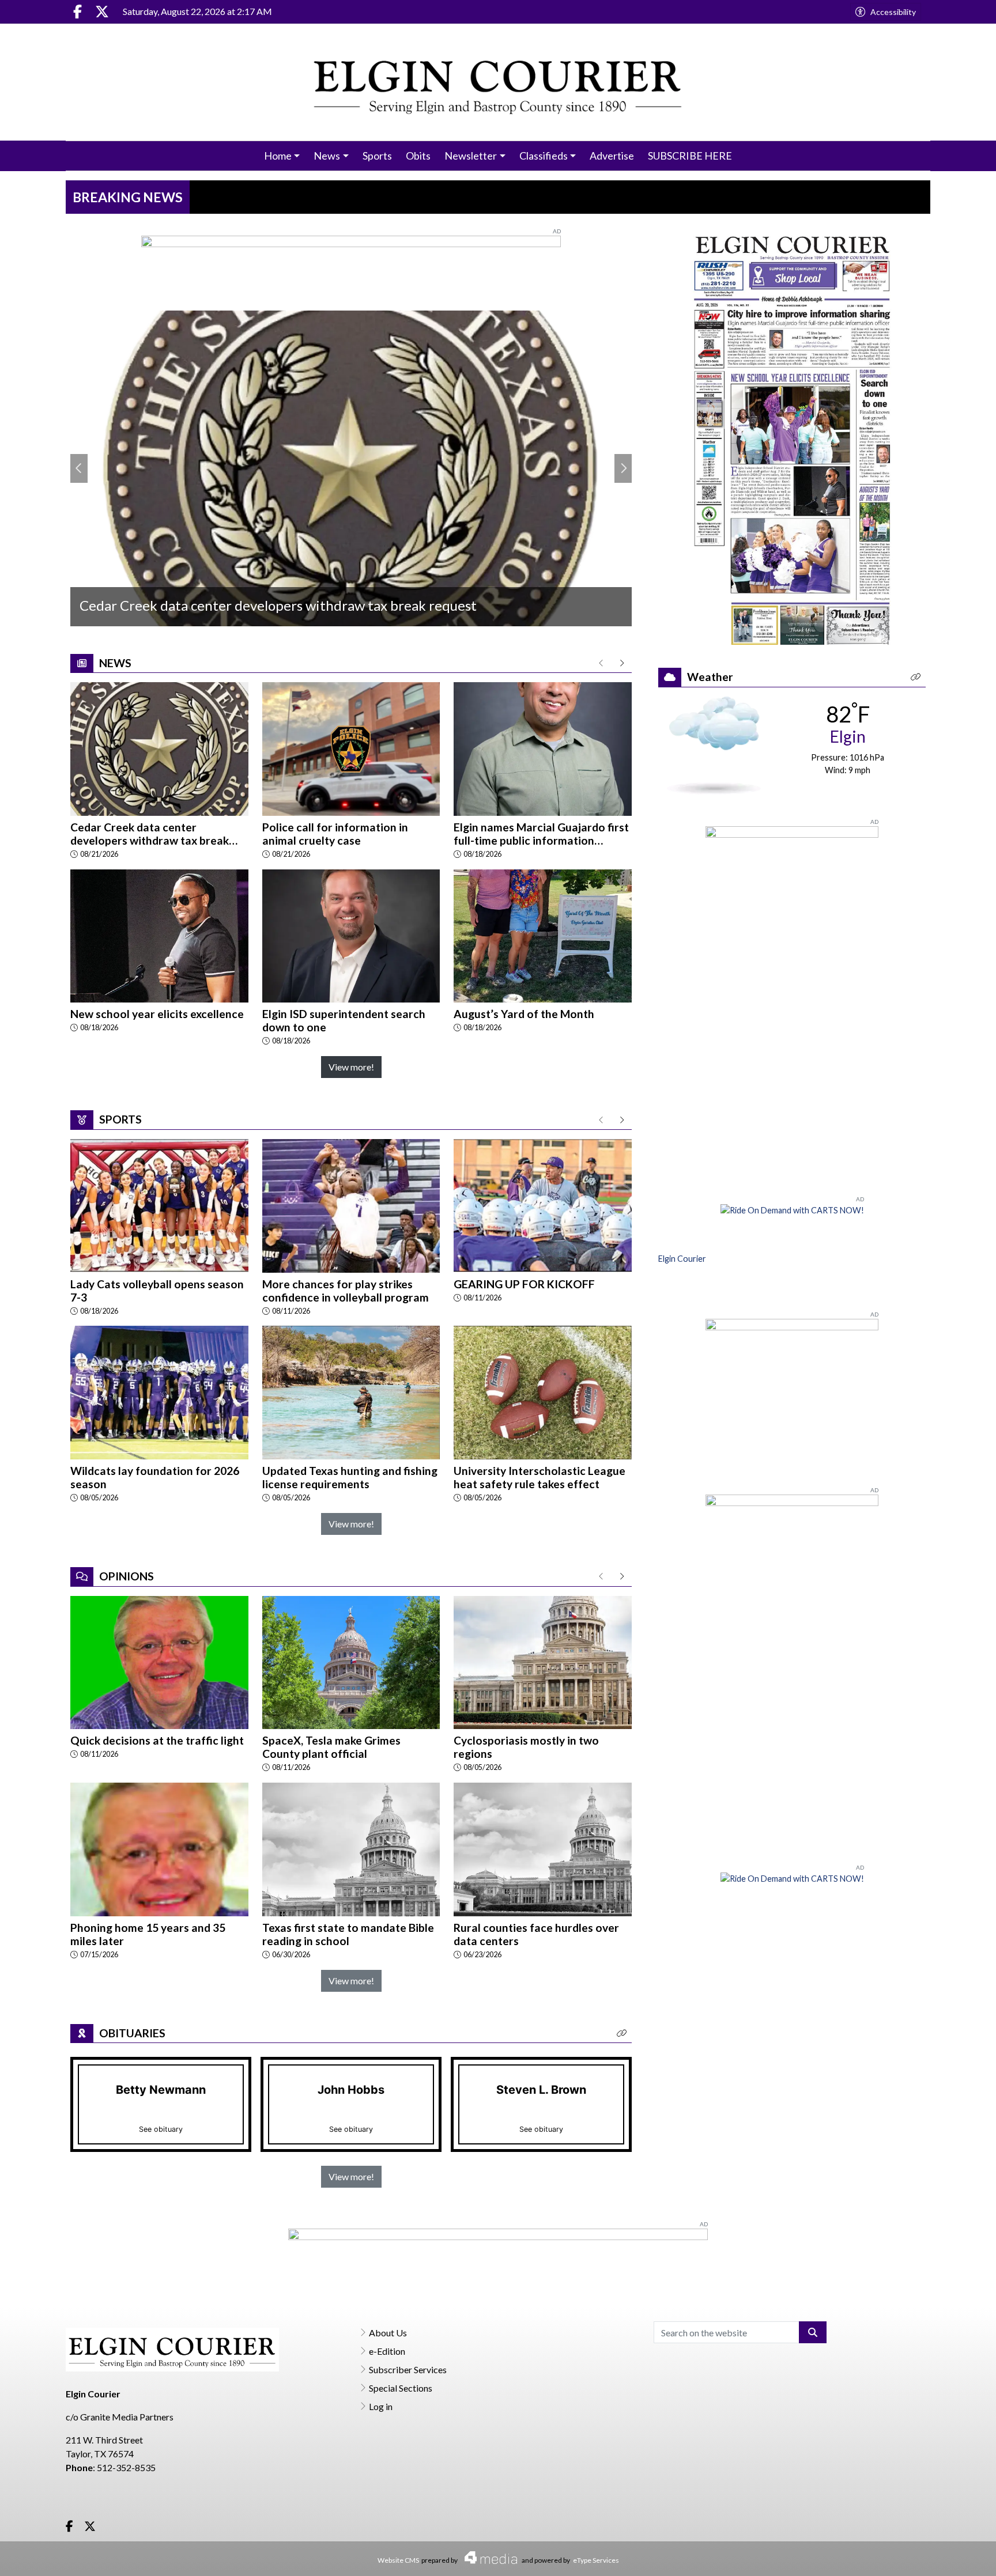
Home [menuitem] (278, 156)
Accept (956, 2556)
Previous (79, 468)
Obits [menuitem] (418, 156)
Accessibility (893, 12)
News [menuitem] (327, 156)
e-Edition (387, 2351)
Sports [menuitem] (377, 156)
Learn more (900, 2556)
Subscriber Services (408, 2369)
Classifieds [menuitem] (544, 156)
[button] (622, 2034)
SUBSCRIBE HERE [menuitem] (690, 156)
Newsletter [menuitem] (471, 156)
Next (623, 468)
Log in (381, 2406)
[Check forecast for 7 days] (714, 744)
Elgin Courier (682, 1259)
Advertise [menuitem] (612, 156)
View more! (351, 1067)
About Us (388, 2333)
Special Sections (401, 2388)
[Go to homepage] (498, 82)
